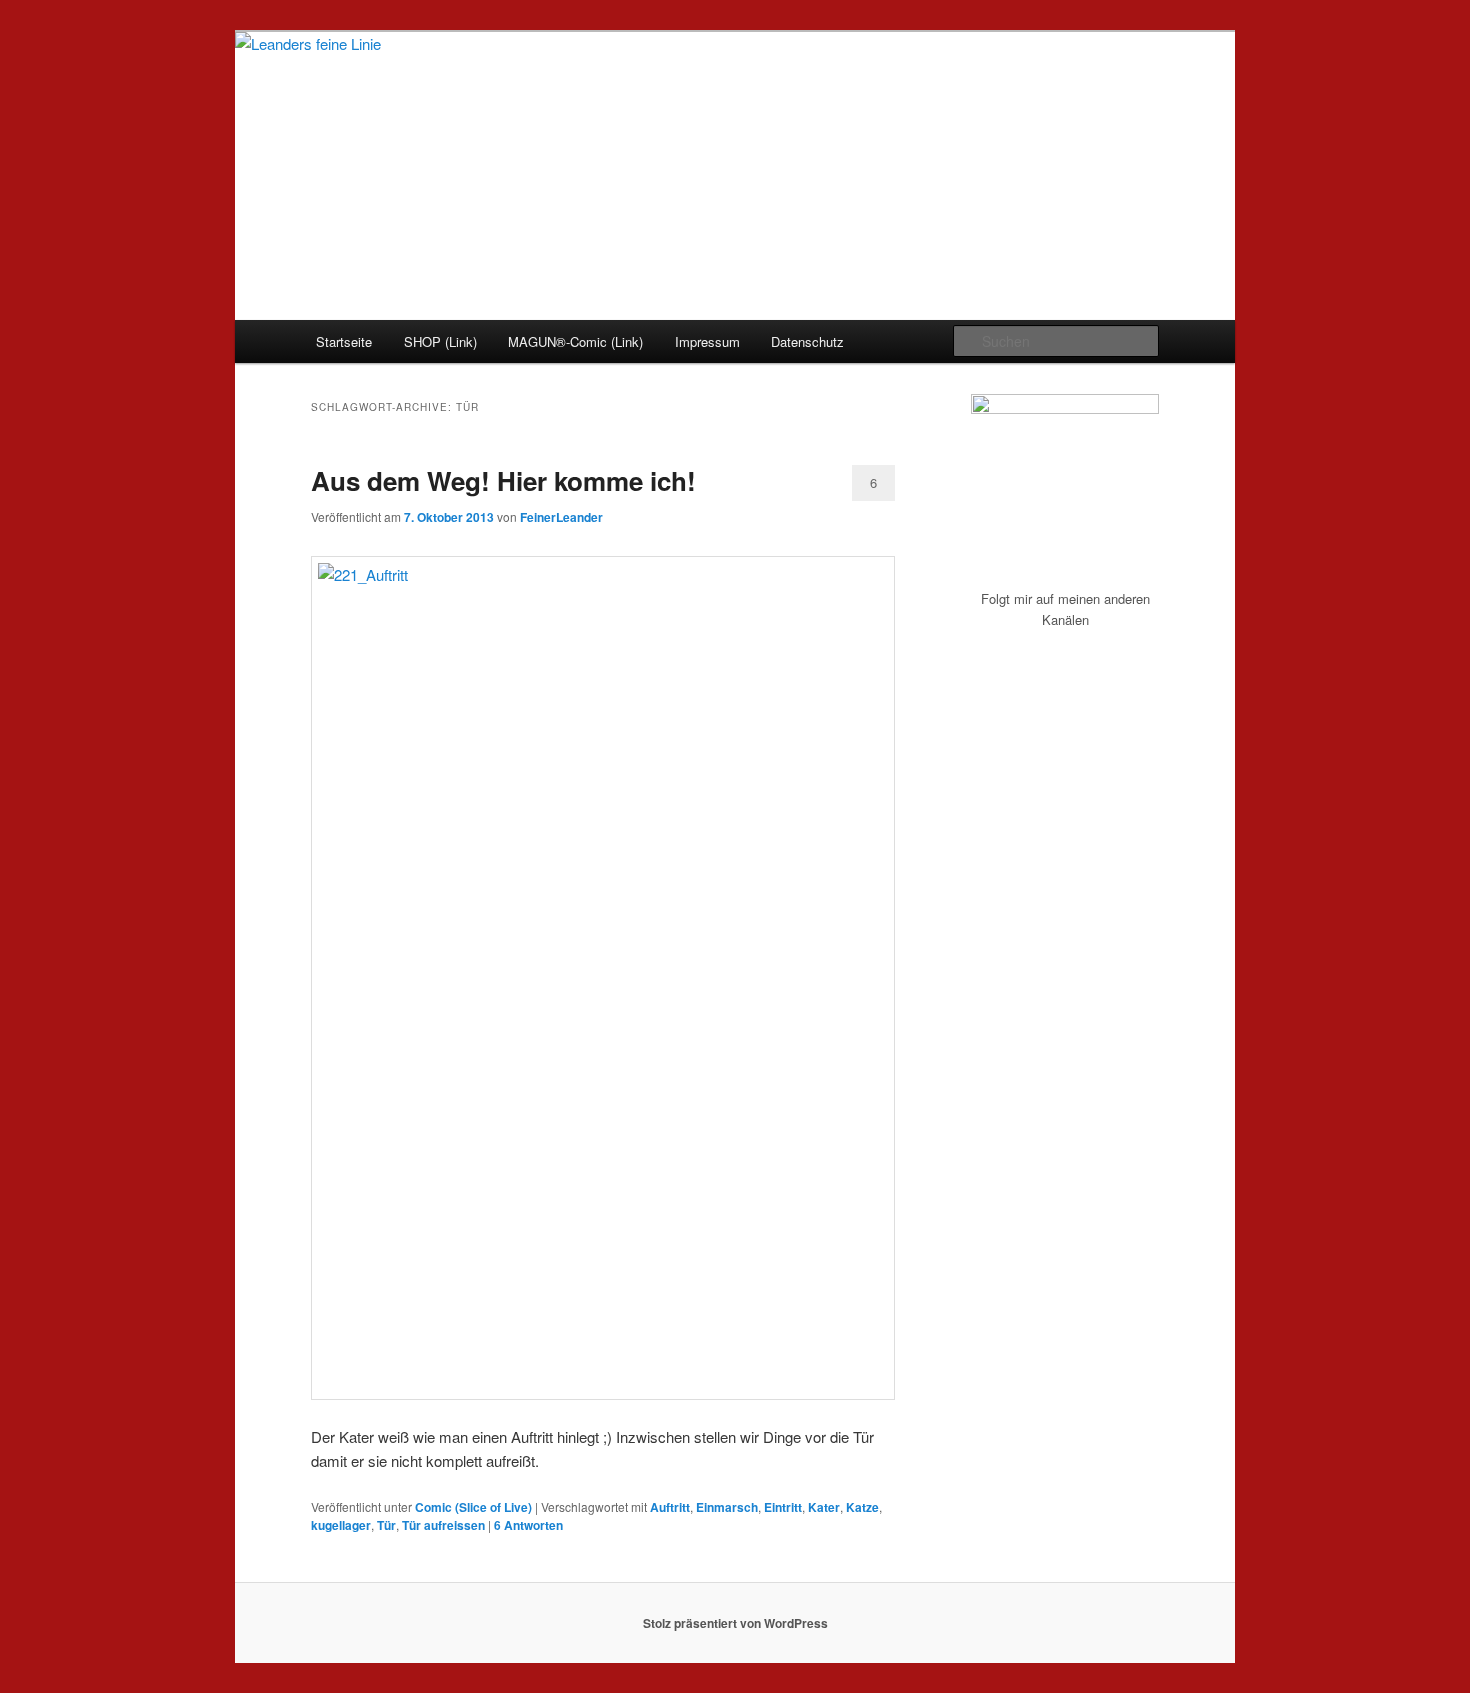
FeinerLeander (561, 517)
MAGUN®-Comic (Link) (575, 341)
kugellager (341, 1525)
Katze (862, 1507)
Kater (824, 1507)
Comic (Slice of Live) (473, 1507)
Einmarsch (727, 1507)
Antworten (528, 1525)
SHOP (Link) (440, 341)
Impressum (707, 341)
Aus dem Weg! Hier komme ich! (503, 480)
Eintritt (783, 1507)
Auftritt (670, 1507)
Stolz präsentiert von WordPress (735, 1623)
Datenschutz (807, 341)
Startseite (344, 341)
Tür (386, 1525)
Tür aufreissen (443, 1525)
